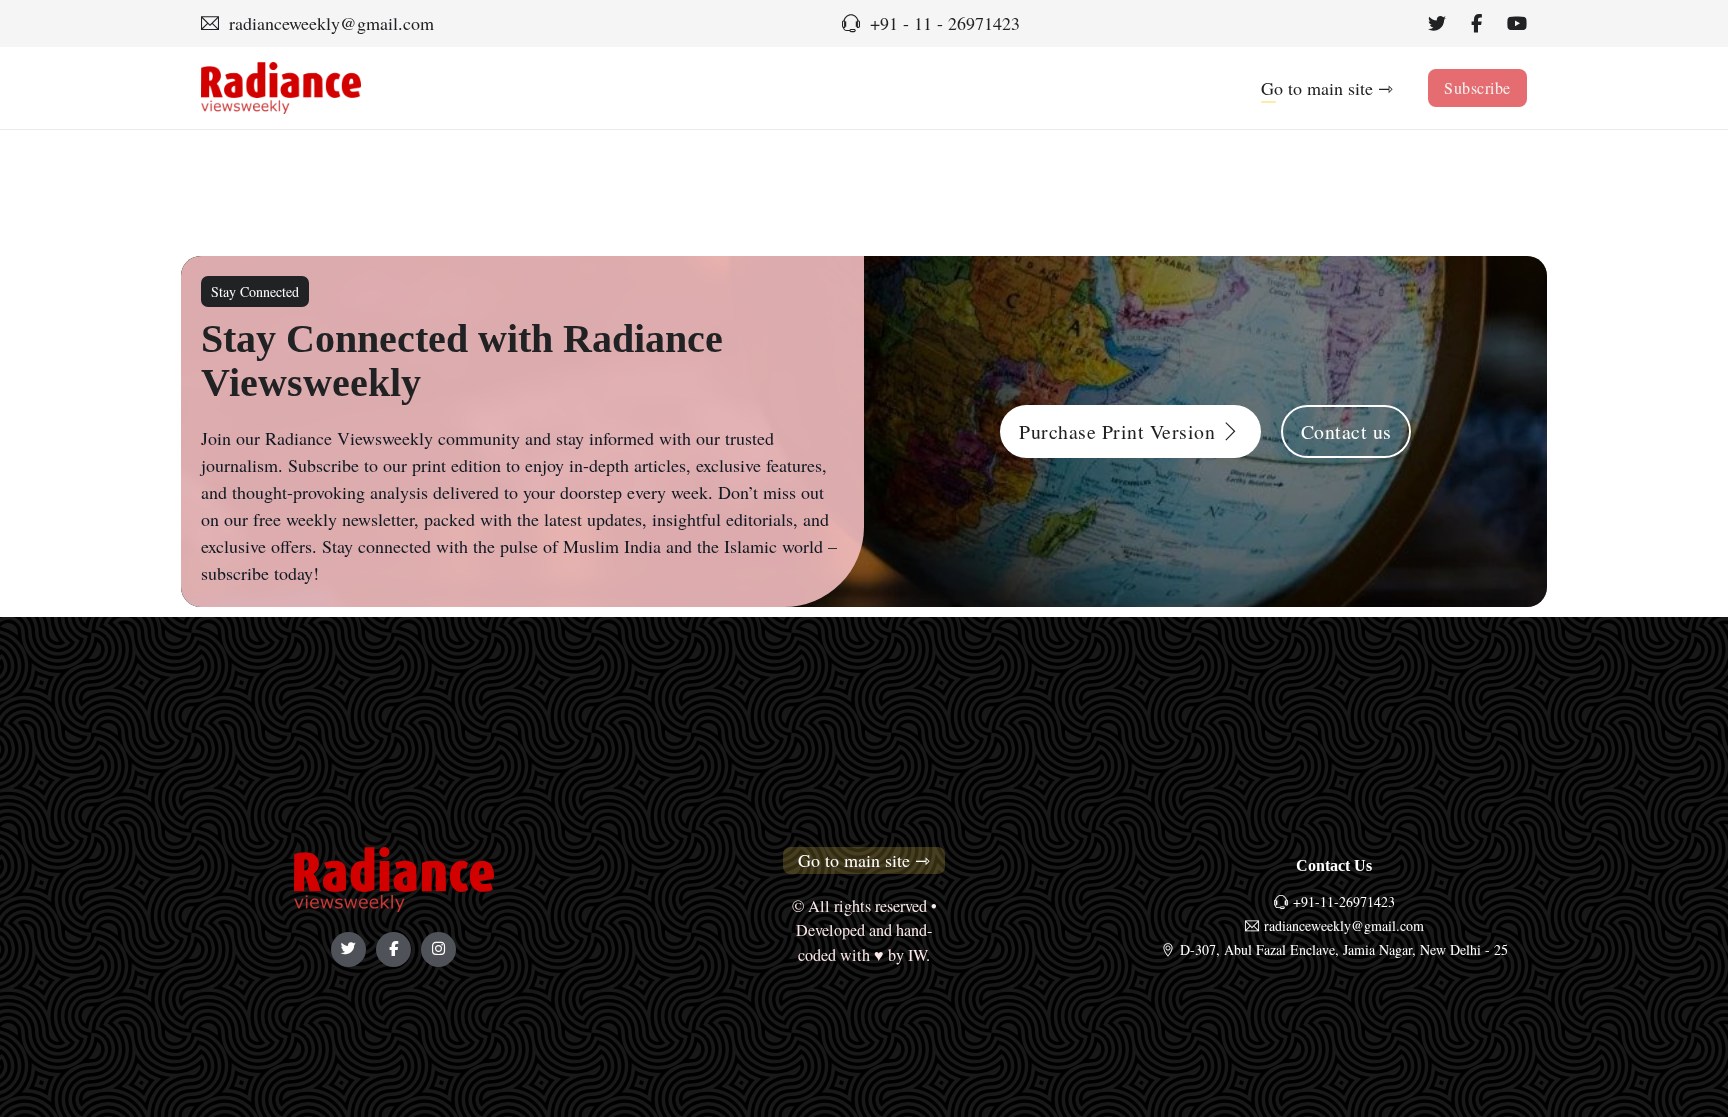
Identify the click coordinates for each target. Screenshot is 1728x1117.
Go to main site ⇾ (1327, 88)
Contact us (1346, 431)
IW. (919, 955)
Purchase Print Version (1117, 431)
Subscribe (1477, 87)
